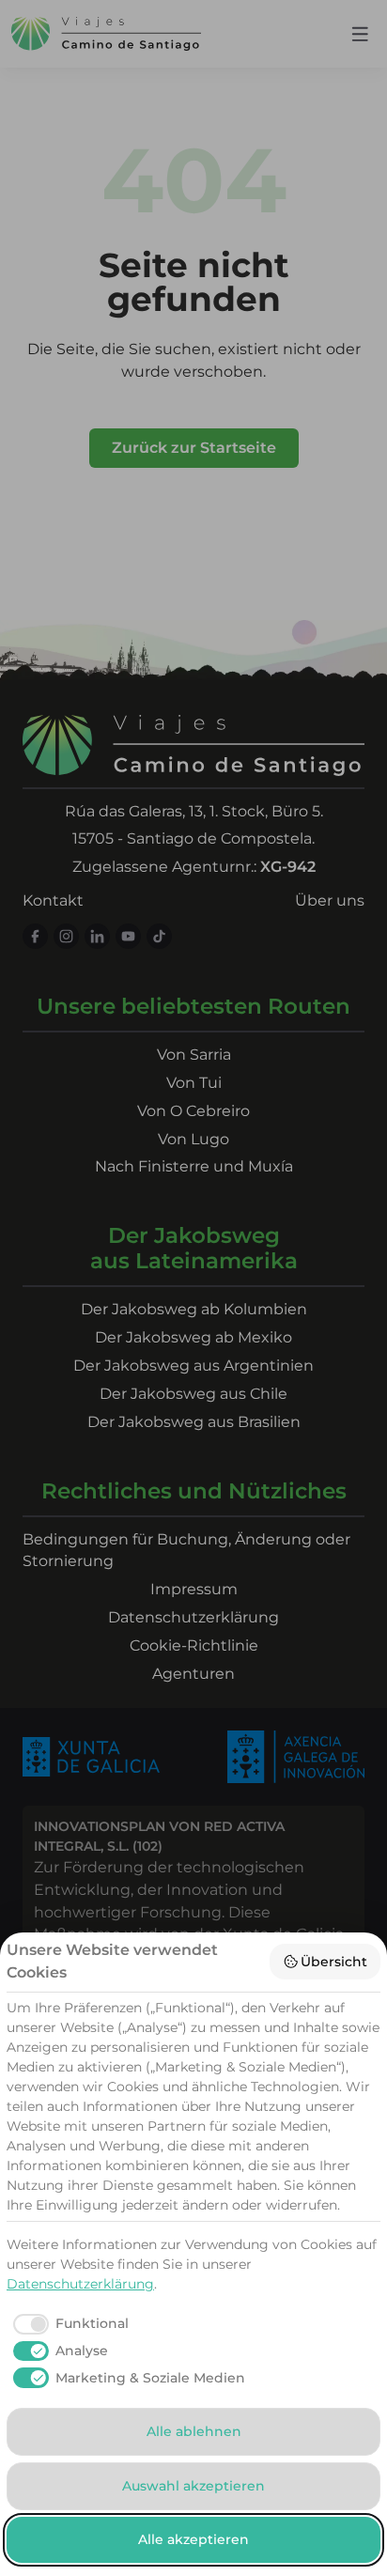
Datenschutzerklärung (80, 2284)
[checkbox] (68, 2324)
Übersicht (334, 1962)
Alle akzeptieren (193, 2539)
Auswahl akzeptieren (193, 2486)
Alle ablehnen (194, 2431)
